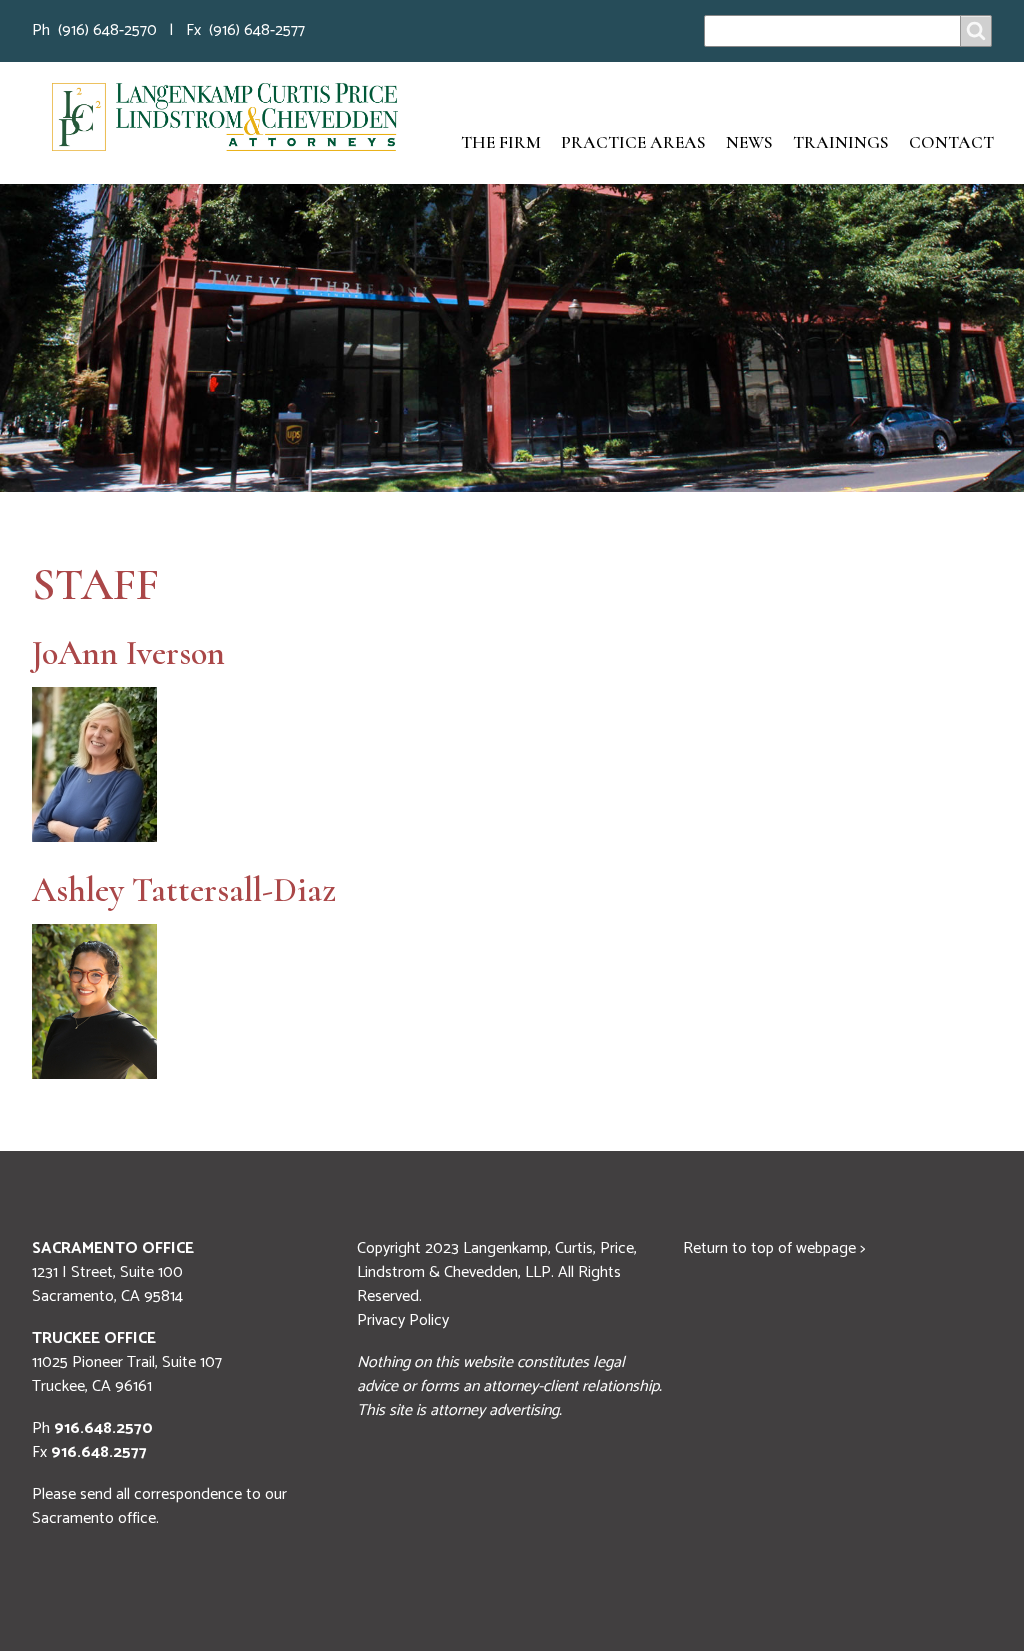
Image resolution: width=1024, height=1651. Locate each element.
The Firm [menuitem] (501, 142)
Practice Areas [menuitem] (633, 142)
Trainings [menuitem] (841, 142)
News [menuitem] (749, 142)
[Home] (225, 117)
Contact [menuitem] (951, 142)
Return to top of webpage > (774, 1248)
